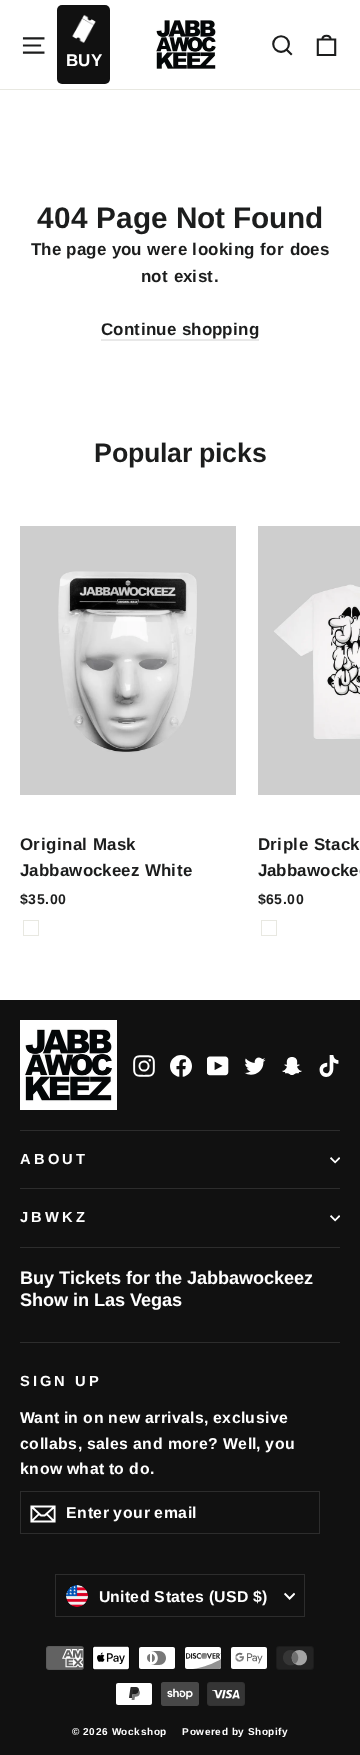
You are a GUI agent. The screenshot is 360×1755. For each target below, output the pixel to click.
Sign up (61, 1381)
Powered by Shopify (235, 1731)
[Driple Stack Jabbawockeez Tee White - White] (269, 928)
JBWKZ (54, 1217)
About (54, 1159)
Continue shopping (180, 329)
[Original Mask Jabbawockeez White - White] (31, 928)
